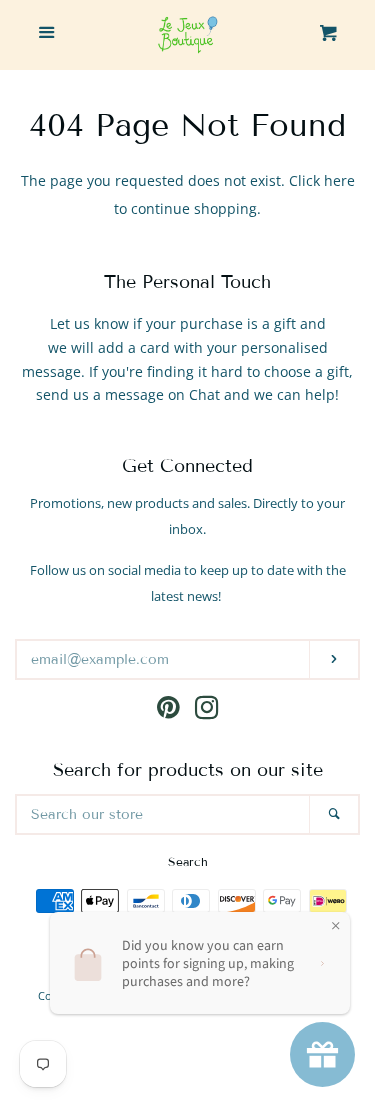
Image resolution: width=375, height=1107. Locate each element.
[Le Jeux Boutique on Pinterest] (168, 711)
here (339, 180)
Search (188, 861)
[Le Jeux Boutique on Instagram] (207, 711)
